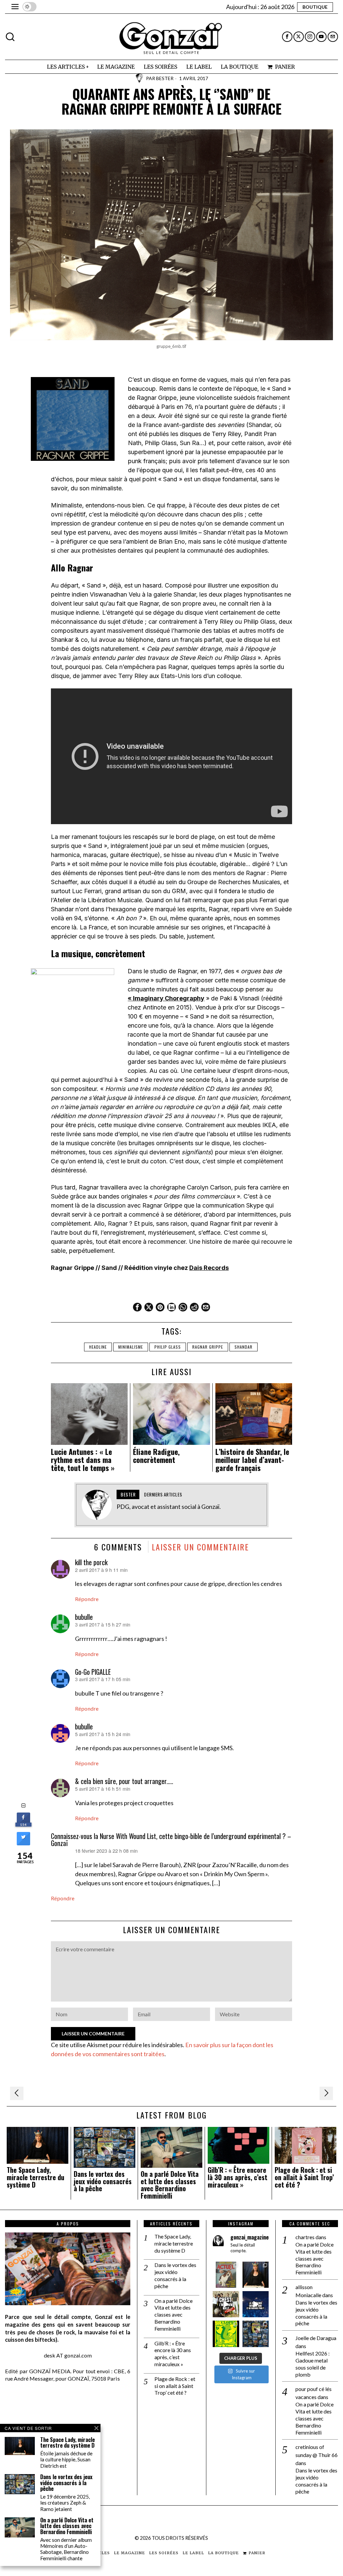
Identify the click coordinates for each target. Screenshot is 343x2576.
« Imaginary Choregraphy (166, 998)
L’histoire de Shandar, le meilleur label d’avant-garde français (252, 1460)
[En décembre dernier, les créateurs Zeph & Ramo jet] (256, 2334)
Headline (98, 1347)
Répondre (87, 1599)
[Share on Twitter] (23, 1843)
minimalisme (131, 1347)
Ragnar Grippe (208, 1347)
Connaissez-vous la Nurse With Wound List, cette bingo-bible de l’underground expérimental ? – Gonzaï (171, 1840)
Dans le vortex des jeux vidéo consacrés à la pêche (103, 2181)
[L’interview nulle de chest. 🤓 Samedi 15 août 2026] (226, 2304)
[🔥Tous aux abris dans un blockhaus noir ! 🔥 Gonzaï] (226, 2334)
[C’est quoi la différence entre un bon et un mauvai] (256, 2304)
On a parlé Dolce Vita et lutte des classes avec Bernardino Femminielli (170, 2185)
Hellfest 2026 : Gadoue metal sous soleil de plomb (313, 2364)
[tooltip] (287, 37)
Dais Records (209, 1268)
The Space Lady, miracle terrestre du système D (36, 2177)
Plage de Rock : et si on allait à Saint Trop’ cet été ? (304, 2177)
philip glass (168, 1347)
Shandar (244, 1347)
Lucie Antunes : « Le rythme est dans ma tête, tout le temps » (83, 1460)
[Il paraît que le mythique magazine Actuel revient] (226, 2275)
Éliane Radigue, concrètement (156, 1456)
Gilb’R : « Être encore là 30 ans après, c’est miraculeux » (237, 2177)
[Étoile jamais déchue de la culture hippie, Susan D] (256, 2275)
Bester (165, 78)
